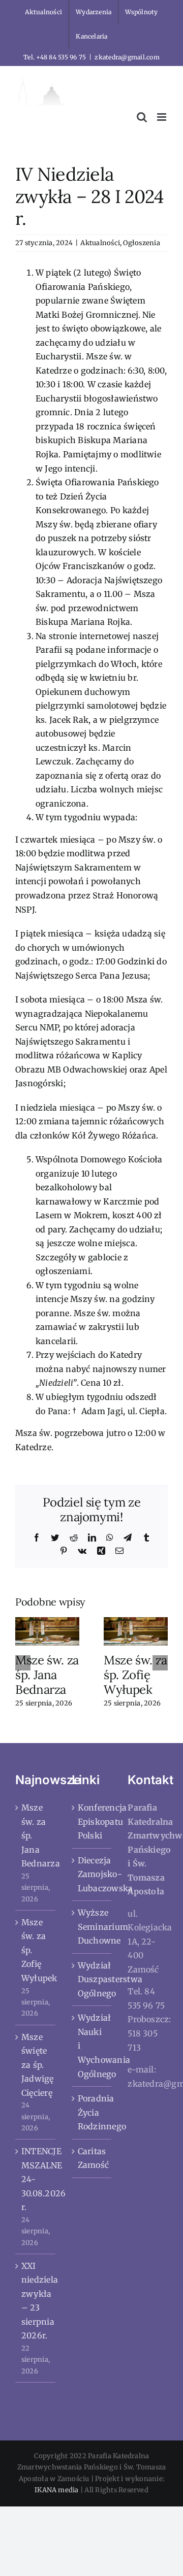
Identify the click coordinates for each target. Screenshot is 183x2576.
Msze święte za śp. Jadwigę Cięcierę (36, 2065)
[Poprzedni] (23, 1663)
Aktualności (100, 243)
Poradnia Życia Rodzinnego (92, 2112)
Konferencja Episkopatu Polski (92, 1821)
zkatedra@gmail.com (127, 57)
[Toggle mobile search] (142, 117)
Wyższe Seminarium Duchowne (92, 1927)
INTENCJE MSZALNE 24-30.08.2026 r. (36, 2179)
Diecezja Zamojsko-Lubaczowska (92, 1874)
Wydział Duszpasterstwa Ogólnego (92, 1979)
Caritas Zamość (92, 2158)
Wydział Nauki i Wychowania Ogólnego (92, 2046)
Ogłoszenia (141, 243)
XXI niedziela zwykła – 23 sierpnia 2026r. (36, 2301)
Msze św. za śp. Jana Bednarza (47, 1675)
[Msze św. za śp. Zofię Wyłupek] (136, 1631)
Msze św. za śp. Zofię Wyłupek (135, 1675)
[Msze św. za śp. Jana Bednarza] (47, 1631)
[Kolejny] (160, 1663)
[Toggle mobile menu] (162, 117)
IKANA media (57, 2490)
